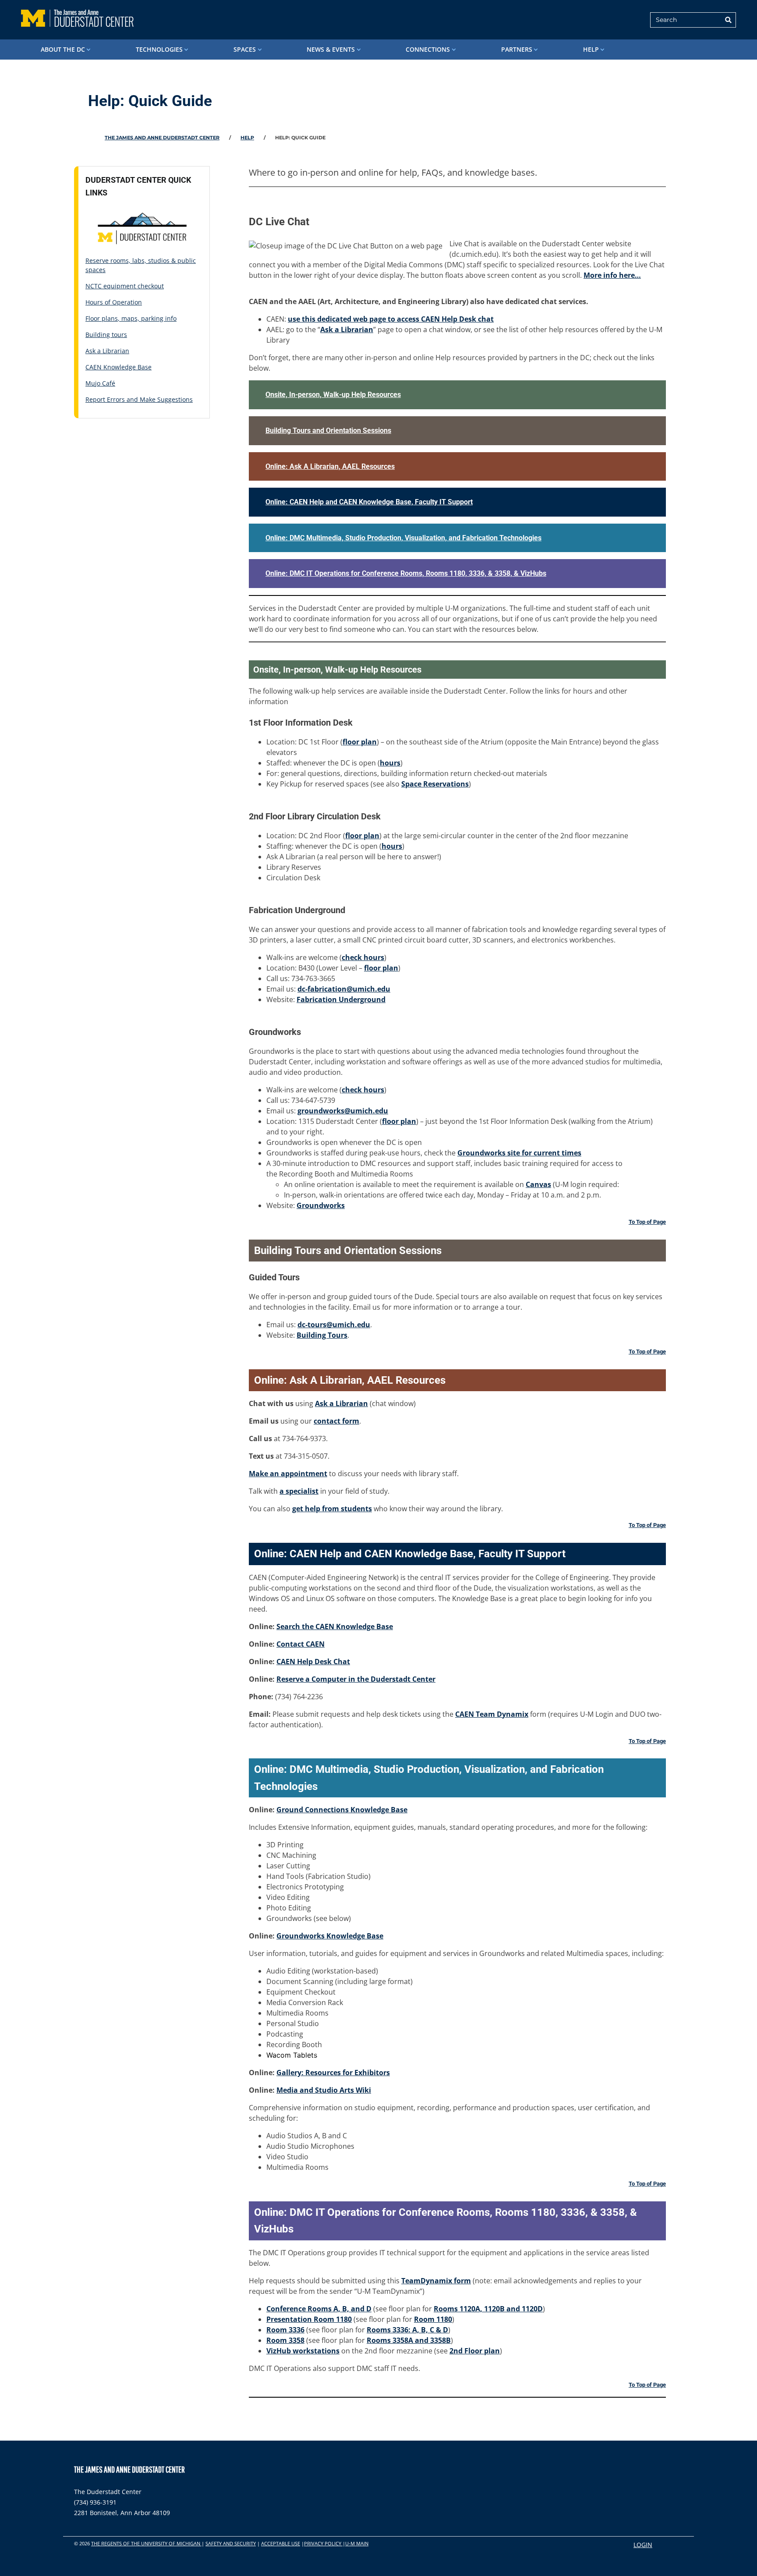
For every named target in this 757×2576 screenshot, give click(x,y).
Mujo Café (100, 383)
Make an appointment (288, 1474)
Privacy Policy (323, 2543)
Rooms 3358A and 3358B (409, 2340)
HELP (591, 49)
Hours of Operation (114, 302)
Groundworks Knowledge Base (330, 1936)
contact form (336, 1421)
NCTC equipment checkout (125, 286)
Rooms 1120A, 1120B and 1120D (488, 2309)
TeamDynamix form (436, 2281)
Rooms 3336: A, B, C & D (407, 2330)
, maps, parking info (147, 318)
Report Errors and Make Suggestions (139, 399)
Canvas (538, 1184)
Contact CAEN (301, 1644)
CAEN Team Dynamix (492, 1714)
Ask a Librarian (107, 351)
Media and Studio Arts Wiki (324, 2090)
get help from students (332, 1509)
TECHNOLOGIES (159, 49)
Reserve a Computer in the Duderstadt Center (356, 1679)
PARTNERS (517, 49)
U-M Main (357, 2543)
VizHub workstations (303, 2351)
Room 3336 (285, 2330)
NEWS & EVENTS (331, 49)
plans (110, 318)
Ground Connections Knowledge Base (342, 1810)
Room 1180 (433, 2319)
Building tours (106, 335)
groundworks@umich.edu (343, 1111)
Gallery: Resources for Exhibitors (333, 2073)
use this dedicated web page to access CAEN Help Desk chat (391, 319)
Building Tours (322, 1335)
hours (390, 763)
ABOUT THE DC (63, 49)
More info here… (612, 275)
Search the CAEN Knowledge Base (335, 1626)
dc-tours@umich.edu (334, 1325)
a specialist (299, 1491)
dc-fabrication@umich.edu (344, 989)
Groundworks (321, 1205)
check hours (363, 957)
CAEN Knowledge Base (119, 367)
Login (643, 2545)
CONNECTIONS (428, 49)
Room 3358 (285, 2340)
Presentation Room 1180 (309, 2319)
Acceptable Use (281, 2543)
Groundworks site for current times (519, 1153)
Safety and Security (231, 2543)
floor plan (360, 742)
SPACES (245, 49)
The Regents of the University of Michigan (146, 2543)
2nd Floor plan (475, 2351)
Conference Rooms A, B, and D (319, 2309)
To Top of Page (647, 1222)
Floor (94, 318)
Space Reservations (435, 784)
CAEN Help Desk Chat (313, 1662)
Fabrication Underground (341, 999)
